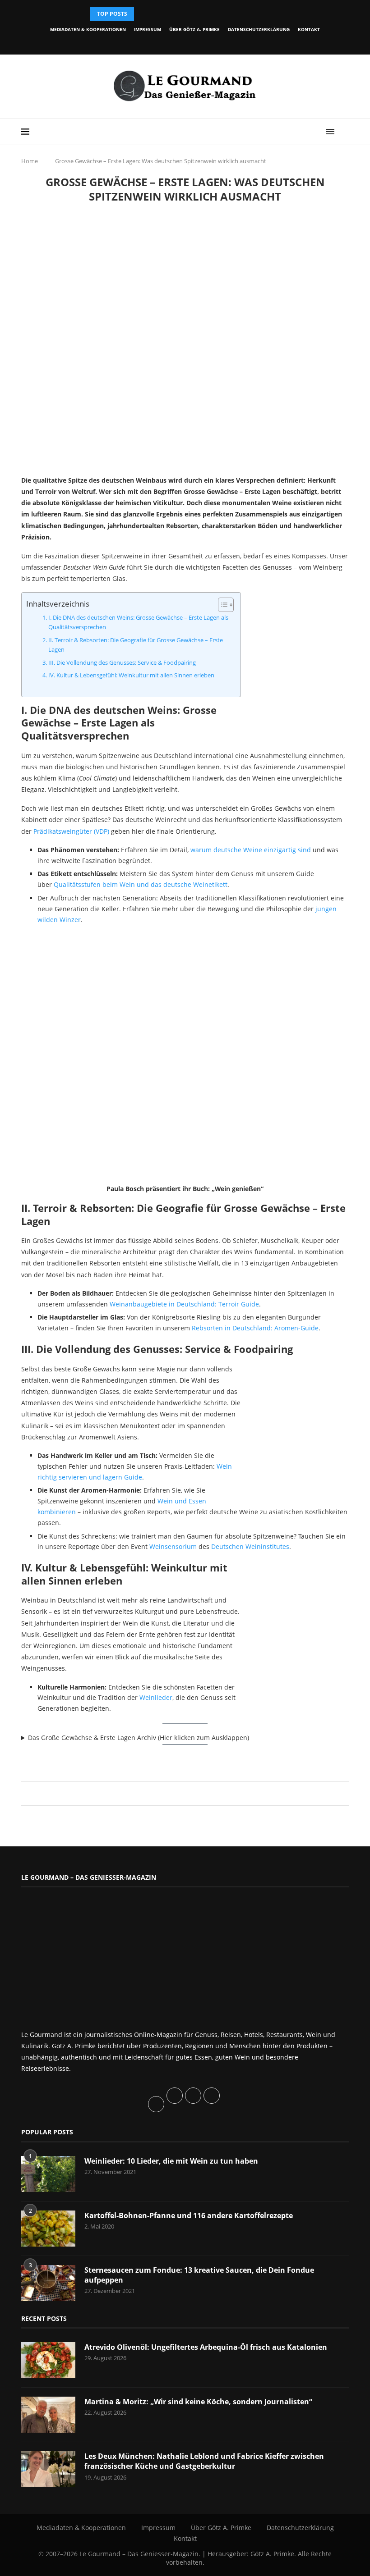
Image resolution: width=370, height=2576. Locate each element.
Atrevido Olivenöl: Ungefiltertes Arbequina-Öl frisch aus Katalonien (206, 2347)
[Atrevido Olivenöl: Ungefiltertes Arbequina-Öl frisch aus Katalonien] (48, 2360)
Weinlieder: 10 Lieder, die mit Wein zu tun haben (171, 2161)
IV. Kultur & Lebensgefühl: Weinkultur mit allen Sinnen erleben (131, 675)
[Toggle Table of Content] (221, 605)
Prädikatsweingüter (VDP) (71, 831)
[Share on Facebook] (181, 1793)
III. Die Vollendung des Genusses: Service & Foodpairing (122, 663)
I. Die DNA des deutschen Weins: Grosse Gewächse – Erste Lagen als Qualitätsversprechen (138, 622)
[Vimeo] (212, 42)
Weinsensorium (173, 1546)
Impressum (148, 29)
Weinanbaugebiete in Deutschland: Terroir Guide (184, 1304)
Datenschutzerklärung (259, 29)
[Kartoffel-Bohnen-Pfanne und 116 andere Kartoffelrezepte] (48, 2229)
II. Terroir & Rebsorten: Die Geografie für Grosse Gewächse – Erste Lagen (136, 645)
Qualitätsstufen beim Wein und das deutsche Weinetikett (141, 884)
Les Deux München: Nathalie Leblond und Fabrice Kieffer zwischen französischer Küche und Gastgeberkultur (204, 2461)
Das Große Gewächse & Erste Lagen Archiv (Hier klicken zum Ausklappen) (139, 1738)
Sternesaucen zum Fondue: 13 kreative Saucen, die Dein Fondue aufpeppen (199, 2275)
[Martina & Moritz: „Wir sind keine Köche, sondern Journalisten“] (48, 2415)
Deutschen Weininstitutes (250, 1546)
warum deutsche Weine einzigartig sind (251, 850)
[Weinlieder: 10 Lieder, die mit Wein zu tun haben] (48, 2174)
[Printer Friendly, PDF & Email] (65, 1759)
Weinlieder (156, 1697)
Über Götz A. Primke (194, 29)
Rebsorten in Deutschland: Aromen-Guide (255, 1328)
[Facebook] (150, 42)
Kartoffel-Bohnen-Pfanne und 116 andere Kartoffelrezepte (189, 2215)
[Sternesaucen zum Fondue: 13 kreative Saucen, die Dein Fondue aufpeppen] (48, 2283)
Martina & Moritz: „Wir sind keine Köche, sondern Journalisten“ (198, 2402)
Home (30, 161)
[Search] (344, 132)
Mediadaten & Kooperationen (88, 29)
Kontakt (309, 29)
